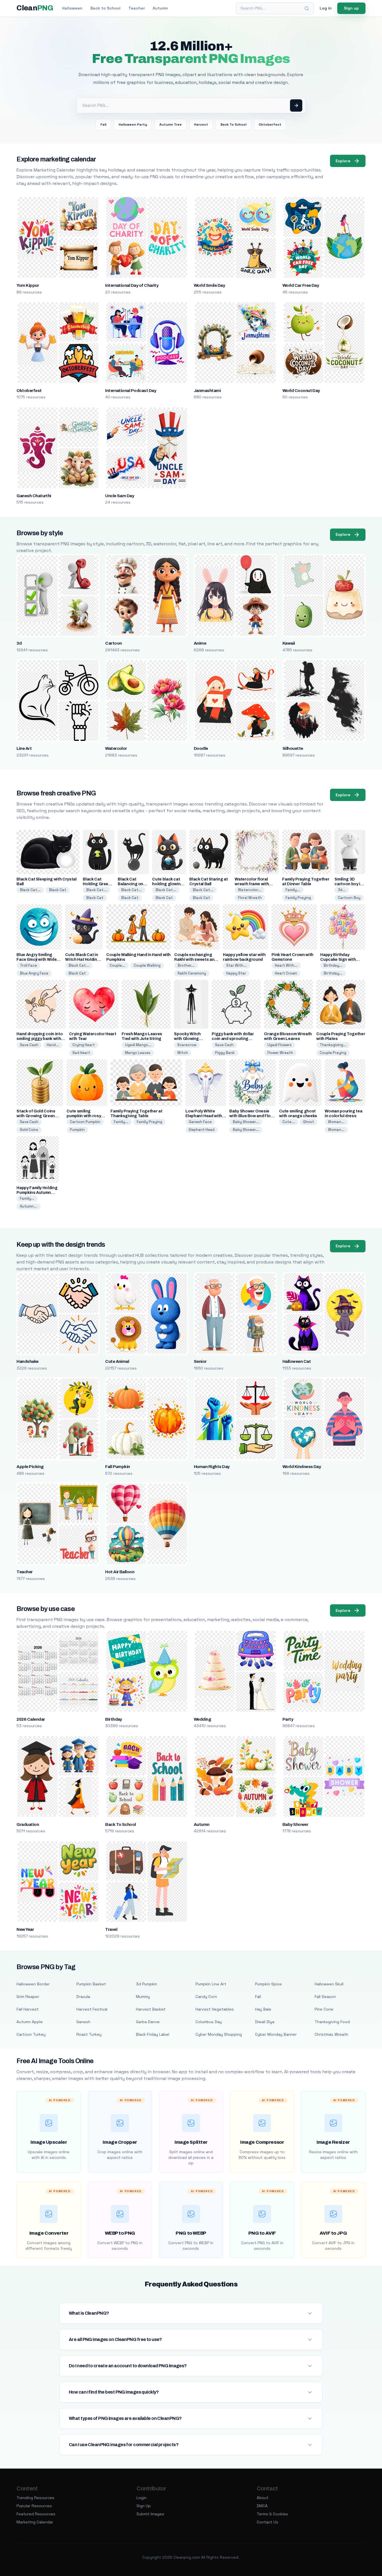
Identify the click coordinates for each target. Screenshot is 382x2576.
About (263, 2498)
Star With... (236, 965)
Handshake (27, 1361)
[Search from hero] (296, 105)
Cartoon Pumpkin (85, 1122)
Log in (326, 8)
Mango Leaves (138, 1053)
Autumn (160, 8)
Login (142, 2498)
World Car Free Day (301, 285)
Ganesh (83, 2022)
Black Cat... (30, 890)
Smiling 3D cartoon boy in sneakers (348, 884)
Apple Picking (30, 1467)
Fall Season (325, 1997)
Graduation (28, 1824)
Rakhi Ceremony (192, 973)
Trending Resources (36, 2498)
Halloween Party (133, 125)
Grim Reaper (28, 1997)
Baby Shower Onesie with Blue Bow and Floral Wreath (253, 1116)
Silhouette (293, 748)
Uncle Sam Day (120, 496)
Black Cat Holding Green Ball (97, 884)
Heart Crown (286, 973)
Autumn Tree (171, 125)
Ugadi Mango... (138, 1045)
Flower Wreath (280, 1053)
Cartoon (113, 643)
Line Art (24, 748)
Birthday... (333, 965)
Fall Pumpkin (118, 1467)
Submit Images (150, 2514)
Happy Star (236, 973)
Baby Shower (295, 1824)
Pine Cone (324, 2009)
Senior (200, 1361)
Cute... (289, 1122)
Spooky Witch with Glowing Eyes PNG (187, 1039)
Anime (200, 643)
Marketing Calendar (35, 2522)
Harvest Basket (151, 2009)
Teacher (137, 8)
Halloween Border (33, 1984)
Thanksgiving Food (332, 2022)
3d (19, 643)
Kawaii (289, 643)
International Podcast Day (131, 391)
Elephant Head (202, 1130)
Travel (111, 1929)
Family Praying (298, 898)
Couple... (117, 965)
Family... (293, 890)
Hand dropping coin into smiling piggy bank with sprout (40, 1039)
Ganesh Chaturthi (34, 496)
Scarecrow (187, 1045)
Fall (103, 125)
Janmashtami (207, 391)
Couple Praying (333, 1053)
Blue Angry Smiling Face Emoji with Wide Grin (36, 960)
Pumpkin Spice (268, 1984)
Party (288, 1719)
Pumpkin (77, 1130)
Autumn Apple (30, 2022)
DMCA (262, 2506)
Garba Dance (148, 2022)
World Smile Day (209, 285)
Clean (35, 8)
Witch (183, 1053)
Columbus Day (209, 2022)
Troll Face (28, 965)
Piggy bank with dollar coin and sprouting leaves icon (233, 1039)
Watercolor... (250, 890)
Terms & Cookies (272, 2514)
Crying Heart (84, 1045)
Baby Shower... (246, 1122)
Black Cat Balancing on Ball (130, 884)
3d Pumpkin (147, 1984)
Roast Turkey (89, 2034)
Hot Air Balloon (120, 1572)
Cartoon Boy (349, 898)
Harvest (201, 125)
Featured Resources (36, 2514)
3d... (342, 890)
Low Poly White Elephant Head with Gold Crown (204, 1116)
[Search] (307, 8)
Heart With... (286, 965)
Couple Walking (147, 965)
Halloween (72, 8)
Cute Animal (117, 1361)
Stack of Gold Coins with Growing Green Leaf (36, 1116)
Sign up (351, 8)
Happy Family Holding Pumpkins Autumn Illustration (37, 1193)
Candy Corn (206, 1997)
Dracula (83, 1997)
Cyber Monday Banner (276, 2034)
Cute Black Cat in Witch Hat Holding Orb (82, 960)
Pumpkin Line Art (211, 1984)
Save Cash (29, 1045)
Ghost (309, 1122)
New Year (25, 1929)
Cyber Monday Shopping (219, 2034)
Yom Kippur (28, 285)
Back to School (105, 8)
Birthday (114, 1719)
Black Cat (58, 890)
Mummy (143, 1997)
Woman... (336, 1122)
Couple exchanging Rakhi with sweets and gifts (195, 960)
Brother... (186, 965)
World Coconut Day (301, 391)
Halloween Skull (329, 1984)
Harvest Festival (92, 2009)
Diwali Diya (265, 2022)
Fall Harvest (28, 2009)
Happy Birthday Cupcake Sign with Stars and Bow (338, 960)
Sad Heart (81, 1053)
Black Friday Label (153, 2034)
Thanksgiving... (333, 1045)
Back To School (233, 125)
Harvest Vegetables (215, 2009)
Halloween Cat (297, 1361)
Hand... (53, 1045)
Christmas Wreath (331, 2034)
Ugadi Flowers (280, 1045)
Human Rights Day (212, 1467)
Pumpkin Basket (91, 1984)
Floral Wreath (250, 898)
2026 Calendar (31, 1719)
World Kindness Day (302, 1467)
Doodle (201, 748)
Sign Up (144, 2506)
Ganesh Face (200, 1122)
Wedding (202, 1719)
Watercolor (116, 748)
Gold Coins (29, 1130)
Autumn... (29, 1206)
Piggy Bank (225, 1053)
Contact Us (267, 2522)
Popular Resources (34, 2506)
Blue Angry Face (34, 973)
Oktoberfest (270, 125)
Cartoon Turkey (31, 2034)
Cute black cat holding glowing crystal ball (168, 884)
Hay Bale (263, 2009)
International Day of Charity (132, 285)
